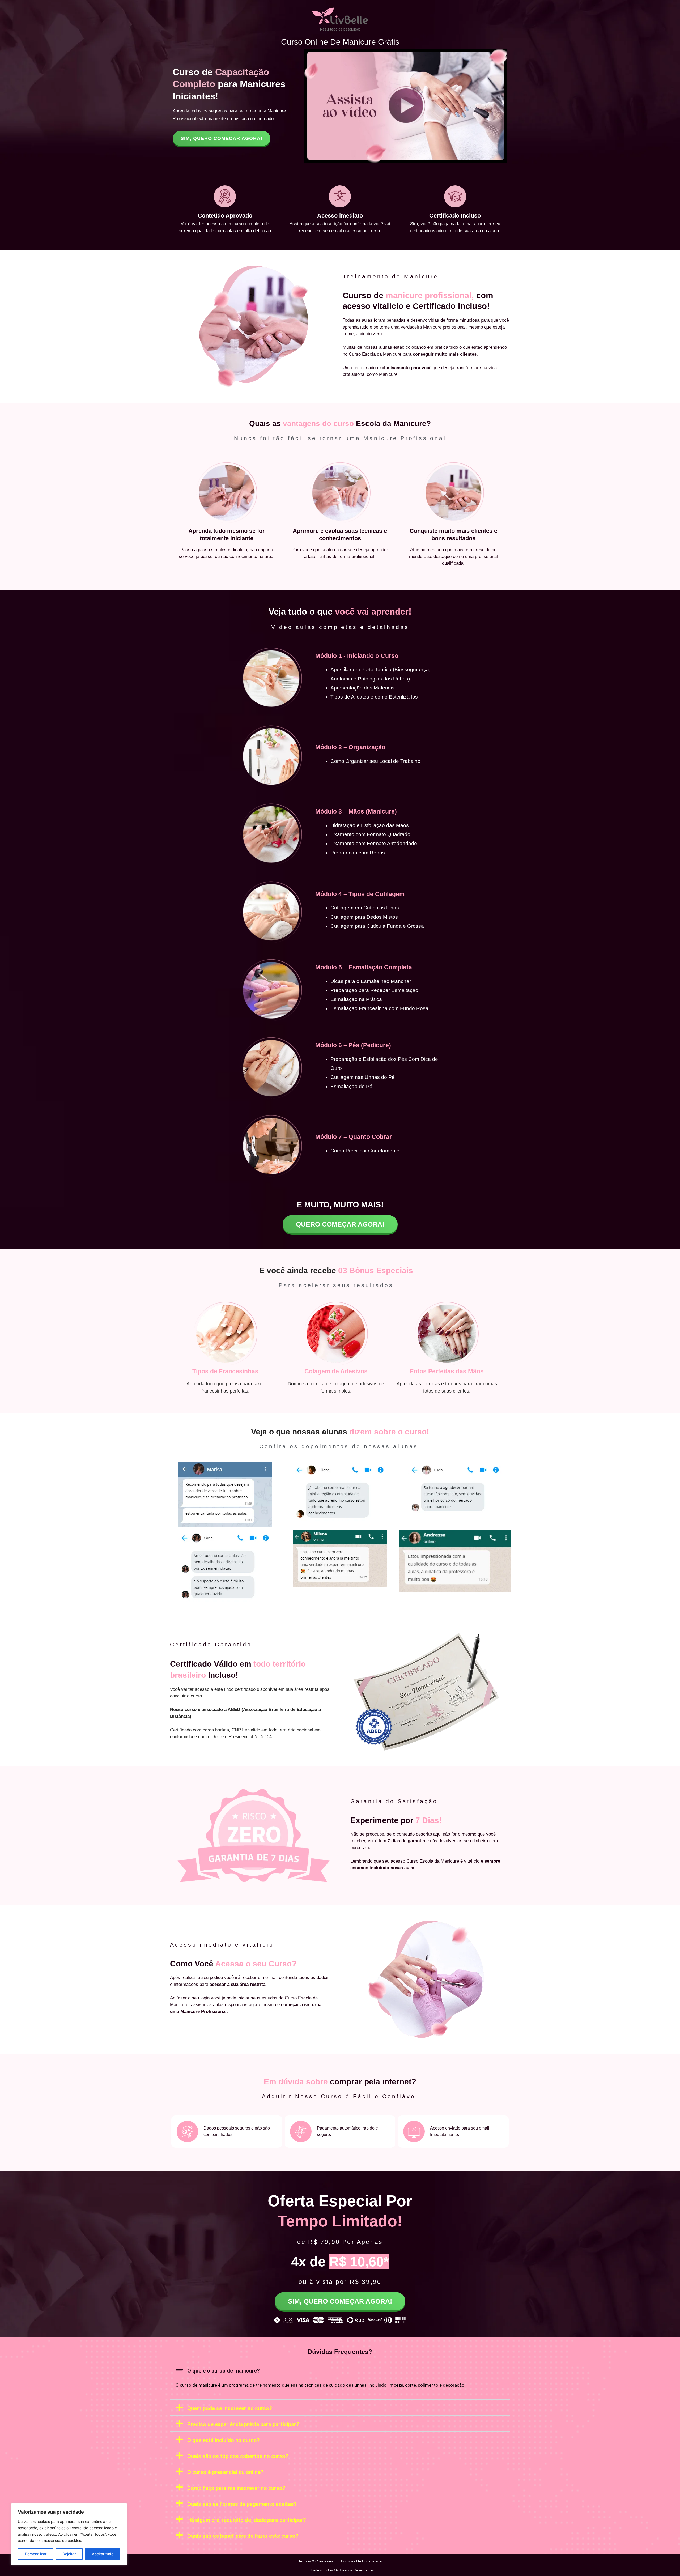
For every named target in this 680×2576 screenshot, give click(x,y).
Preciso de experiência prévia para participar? (243, 2424)
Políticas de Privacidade (361, 2561)
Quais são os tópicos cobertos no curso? (238, 2456)
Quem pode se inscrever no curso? (230, 2408)
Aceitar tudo (103, 2554)
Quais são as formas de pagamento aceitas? (242, 2504)
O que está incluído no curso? (224, 2440)
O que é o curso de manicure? (224, 2371)
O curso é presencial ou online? (225, 2472)
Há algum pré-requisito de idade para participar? (247, 2520)
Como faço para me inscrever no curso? (236, 2488)
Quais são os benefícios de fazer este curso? (243, 2536)
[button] (340, 2370)
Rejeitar (69, 2554)
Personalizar (36, 2554)
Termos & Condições (316, 2561)
